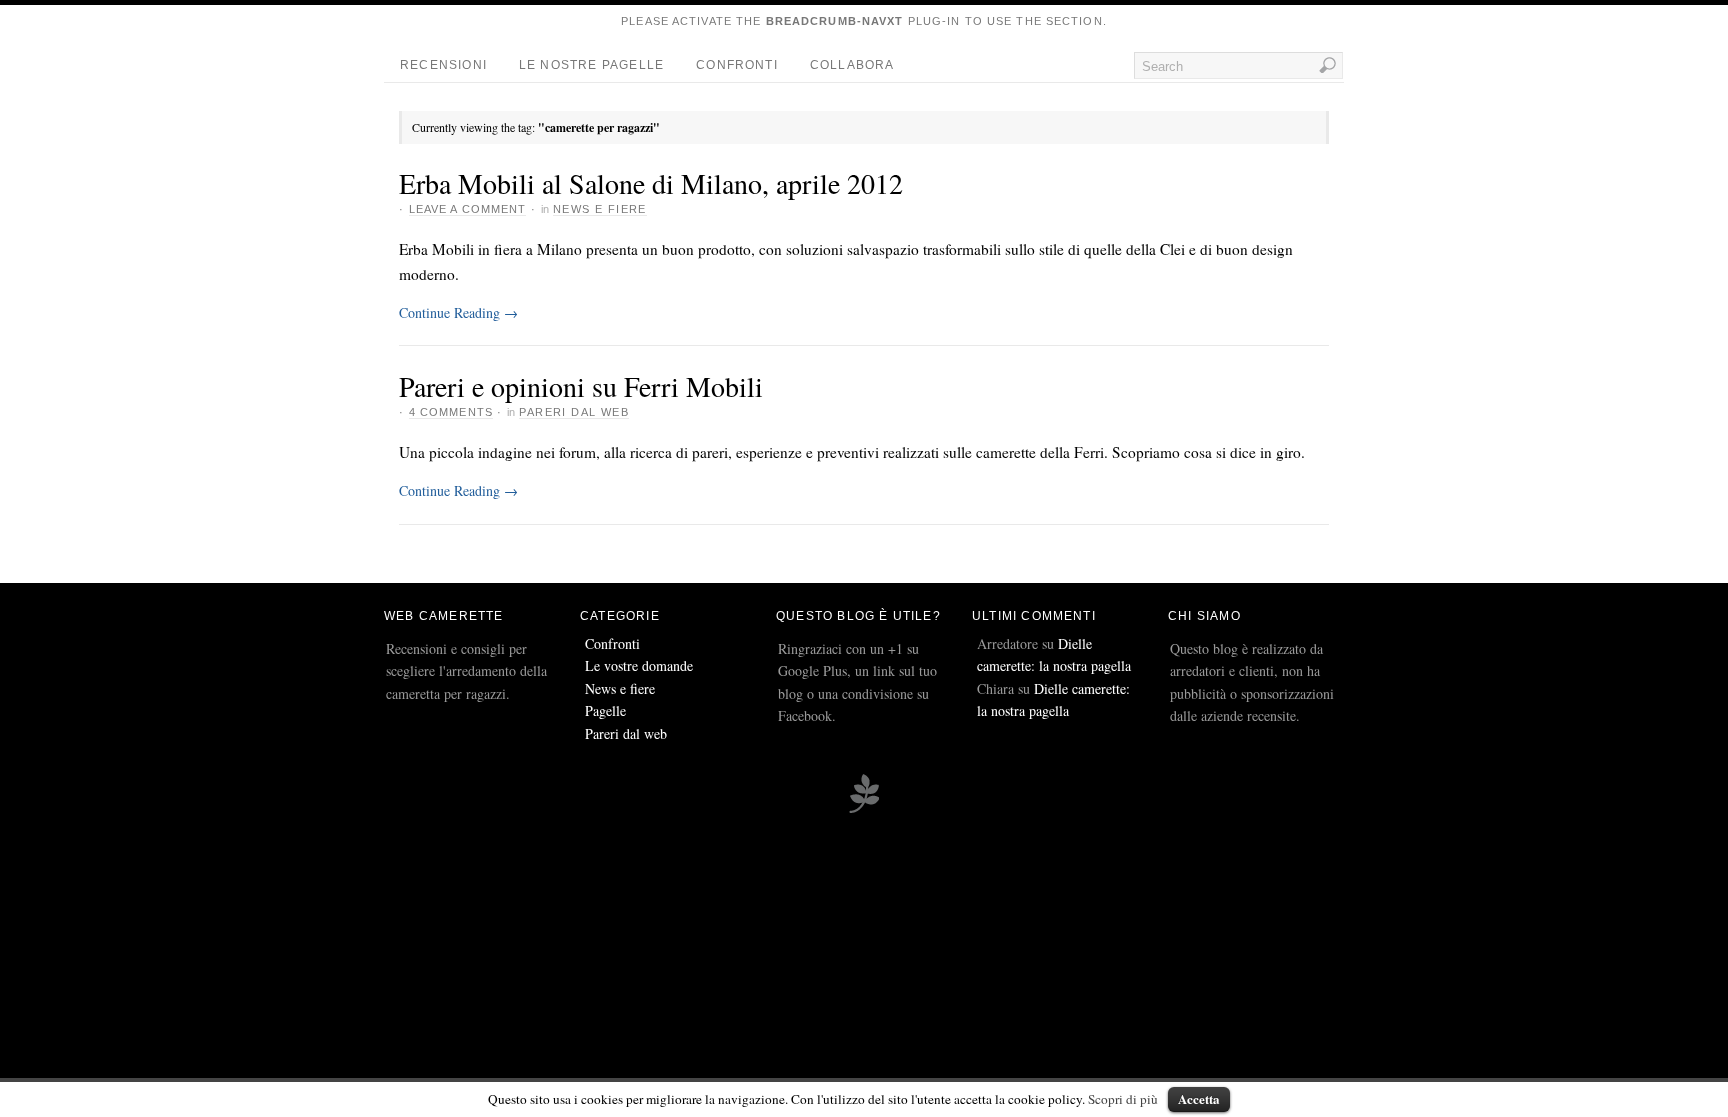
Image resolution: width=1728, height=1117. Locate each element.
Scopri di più (1123, 1099)
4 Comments (451, 412)
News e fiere (600, 209)
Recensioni (443, 65)
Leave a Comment (468, 209)
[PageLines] (864, 810)
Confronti (737, 65)
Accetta (1199, 1098)
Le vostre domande (639, 665)
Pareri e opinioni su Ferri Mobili (581, 386)
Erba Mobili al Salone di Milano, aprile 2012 (651, 183)
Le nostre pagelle (591, 65)
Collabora (852, 65)
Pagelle (605, 710)
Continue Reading (458, 312)
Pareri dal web (574, 412)
